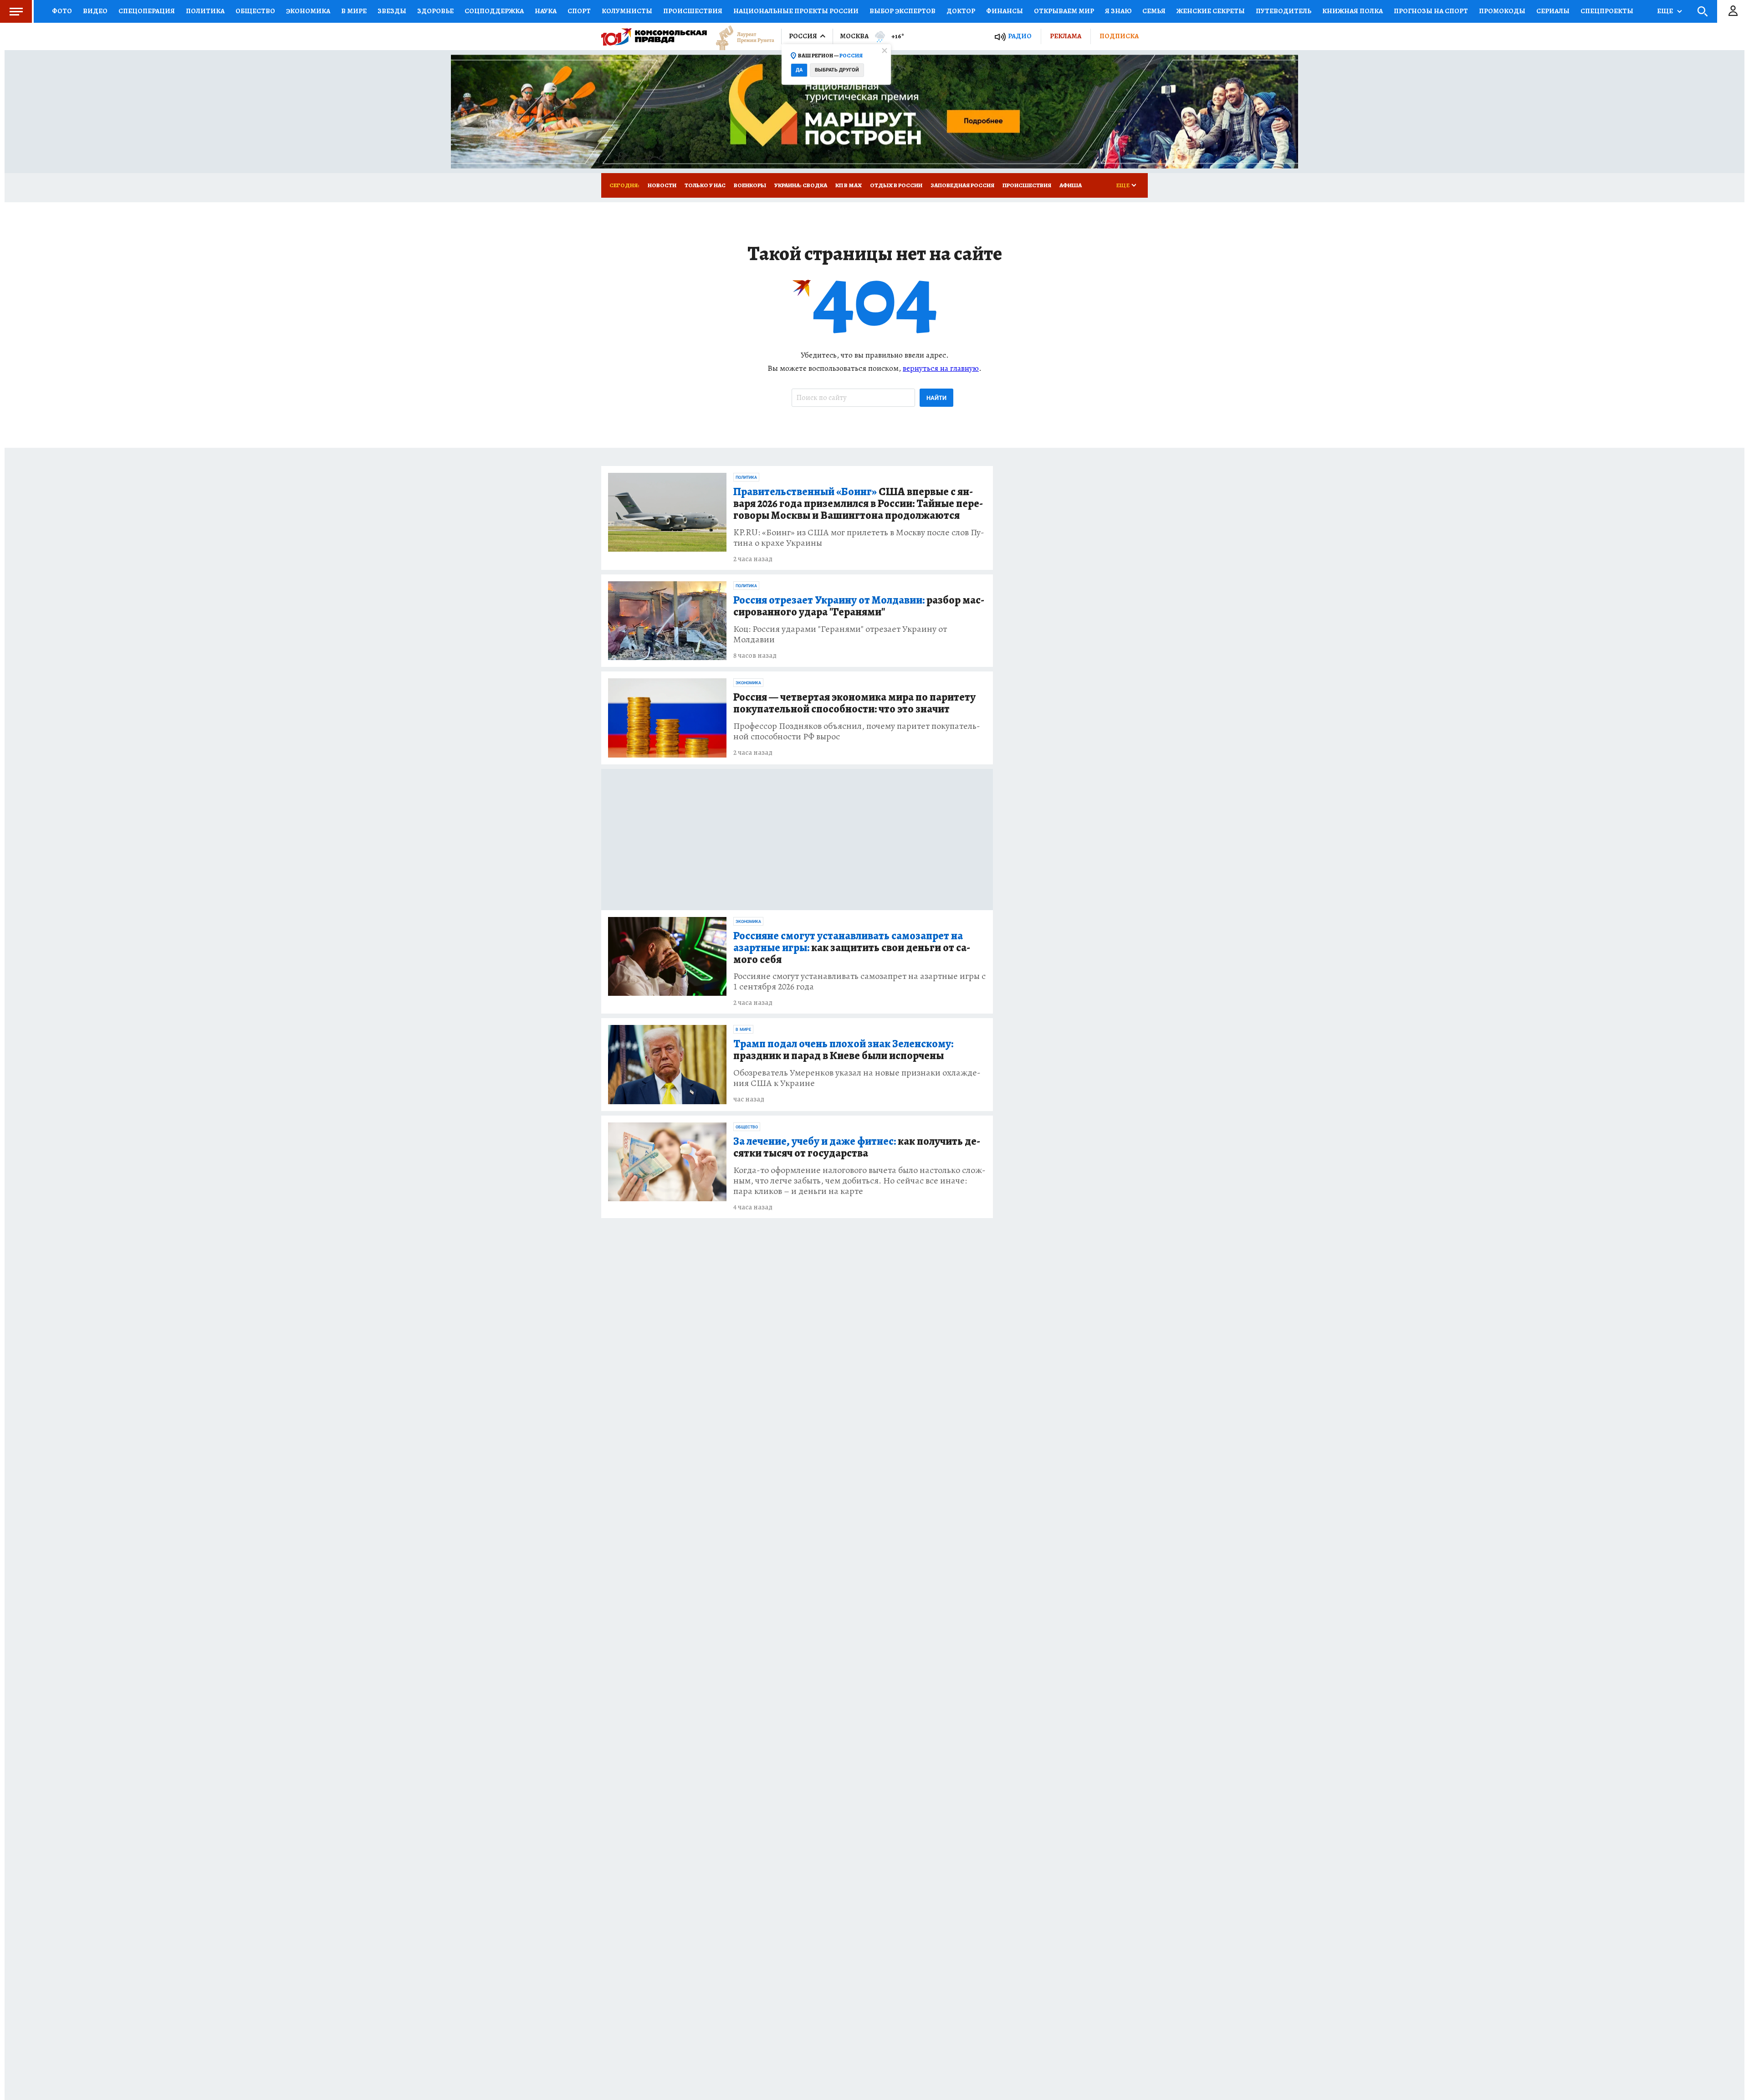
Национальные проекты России (796, 11)
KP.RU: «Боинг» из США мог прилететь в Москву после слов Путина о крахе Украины (859, 538)
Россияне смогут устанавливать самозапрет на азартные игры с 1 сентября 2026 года (859, 981)
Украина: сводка (801, 185)
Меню (16, 11)
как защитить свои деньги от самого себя (852, 948)
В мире (354, 11)
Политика (205, 11)
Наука (546, 11)
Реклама (1066, 36)
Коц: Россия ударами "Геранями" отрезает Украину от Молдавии (840, 634)
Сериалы (1553, 11)
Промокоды (1502, 11)
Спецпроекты (1607, 11)
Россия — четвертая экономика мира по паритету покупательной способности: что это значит (854, 703)
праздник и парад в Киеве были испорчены (843, 1050)
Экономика (308, 11)
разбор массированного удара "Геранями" (859, 606)
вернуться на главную (941, 368)
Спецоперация (147, 11)
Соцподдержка (494, 11)
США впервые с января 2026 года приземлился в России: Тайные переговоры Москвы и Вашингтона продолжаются (858, 504)
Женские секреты (1211, 11)
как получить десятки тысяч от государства (857, 1147)
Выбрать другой (837, 70)
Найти (936, 398)
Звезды (392, 11)
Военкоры (750, 185)
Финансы (1005, 11)
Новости (662, 185)
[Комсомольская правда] (654, 36)
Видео (95, 11)
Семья (1154, 11)
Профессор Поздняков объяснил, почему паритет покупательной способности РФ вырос (857, 731)
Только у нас (705, 185)
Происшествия (693, 11)
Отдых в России (896, 185)
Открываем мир (1064, 11)
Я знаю (1118, 11)
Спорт (579, 11)
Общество (255, 11)
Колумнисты (627, 11)
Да (799, 70)
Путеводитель (1284, 11)
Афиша (1071, 185)
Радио (1020, 36)
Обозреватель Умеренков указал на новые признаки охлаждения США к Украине (857, 1078)
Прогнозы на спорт (1431, 11)
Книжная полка (1353, 11)
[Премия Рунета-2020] (741, 37)
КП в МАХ (849, 185)
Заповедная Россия (962, 185)
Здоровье (435, 11)
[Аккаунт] (1733, 11)
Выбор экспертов (903, 11)
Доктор (961, 11)
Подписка (1119, 36)
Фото (62, 11)
